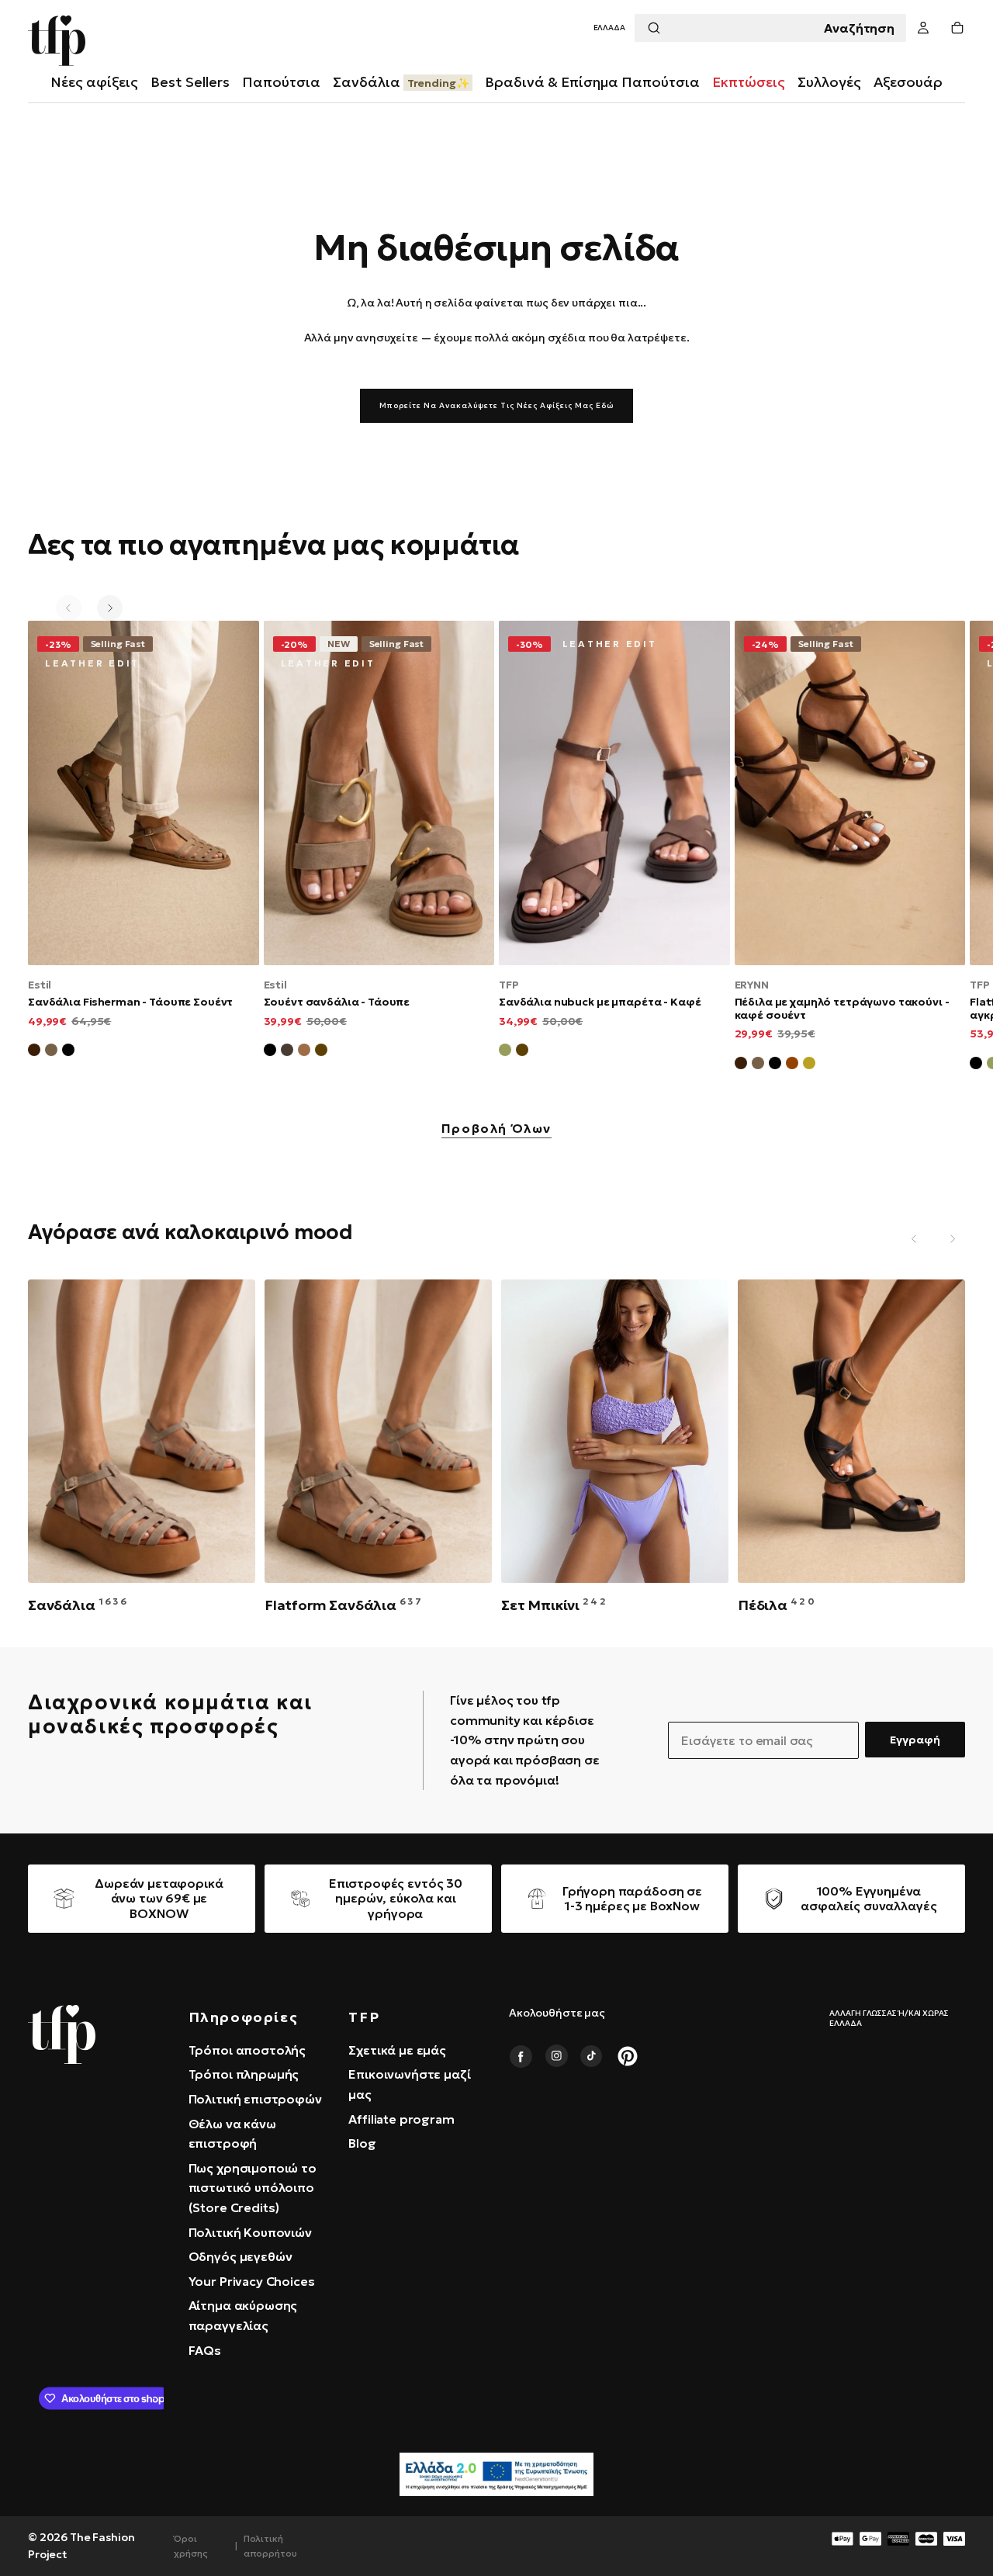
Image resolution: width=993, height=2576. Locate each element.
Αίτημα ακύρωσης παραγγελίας (243, 2315)
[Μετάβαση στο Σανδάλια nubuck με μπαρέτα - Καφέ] (614, 793)
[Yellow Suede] (809, 1065)
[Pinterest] (628, 2056)
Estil (40, 985)
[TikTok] (592, 2056)
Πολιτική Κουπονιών (250, 2232)
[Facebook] (521, 2056)
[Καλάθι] (957, 28)
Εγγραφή (915, 1740)
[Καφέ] (321, 1052)
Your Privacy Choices (252, 2281)
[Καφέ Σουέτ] (34, 1052)
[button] (609, 28)
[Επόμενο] (110, 608)
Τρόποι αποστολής (247, 2050)
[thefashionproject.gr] (62, 2034)
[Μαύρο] (270, 1052)
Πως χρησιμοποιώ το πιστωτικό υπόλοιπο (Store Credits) (253, 2188)
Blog (362, 2143)
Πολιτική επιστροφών (255, 2099)
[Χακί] (505, 1052)
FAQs (205, 2350)
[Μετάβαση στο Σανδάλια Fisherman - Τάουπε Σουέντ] (144, 793)
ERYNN (752, 985)
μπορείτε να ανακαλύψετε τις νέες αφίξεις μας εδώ (496, 405)
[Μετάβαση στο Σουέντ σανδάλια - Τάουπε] (379, 793)
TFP (509, 985)
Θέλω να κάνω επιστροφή (232, 2134)
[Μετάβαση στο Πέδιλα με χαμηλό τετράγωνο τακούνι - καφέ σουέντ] (850, 793)
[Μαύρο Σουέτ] (68, 1052)
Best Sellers (190, 82)
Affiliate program (401, 2119)
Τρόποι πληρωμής (244, 2074)
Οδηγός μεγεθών (240, 2256)
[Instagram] (556, 2056)
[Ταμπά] (304, 1052)
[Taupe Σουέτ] (758, 1065)
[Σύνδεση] (923, 28)
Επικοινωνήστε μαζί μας (409, 2084)
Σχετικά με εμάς (397, 2050)
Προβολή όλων (496, 1129)
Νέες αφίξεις (94, 82)
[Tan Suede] (792, 1065)
